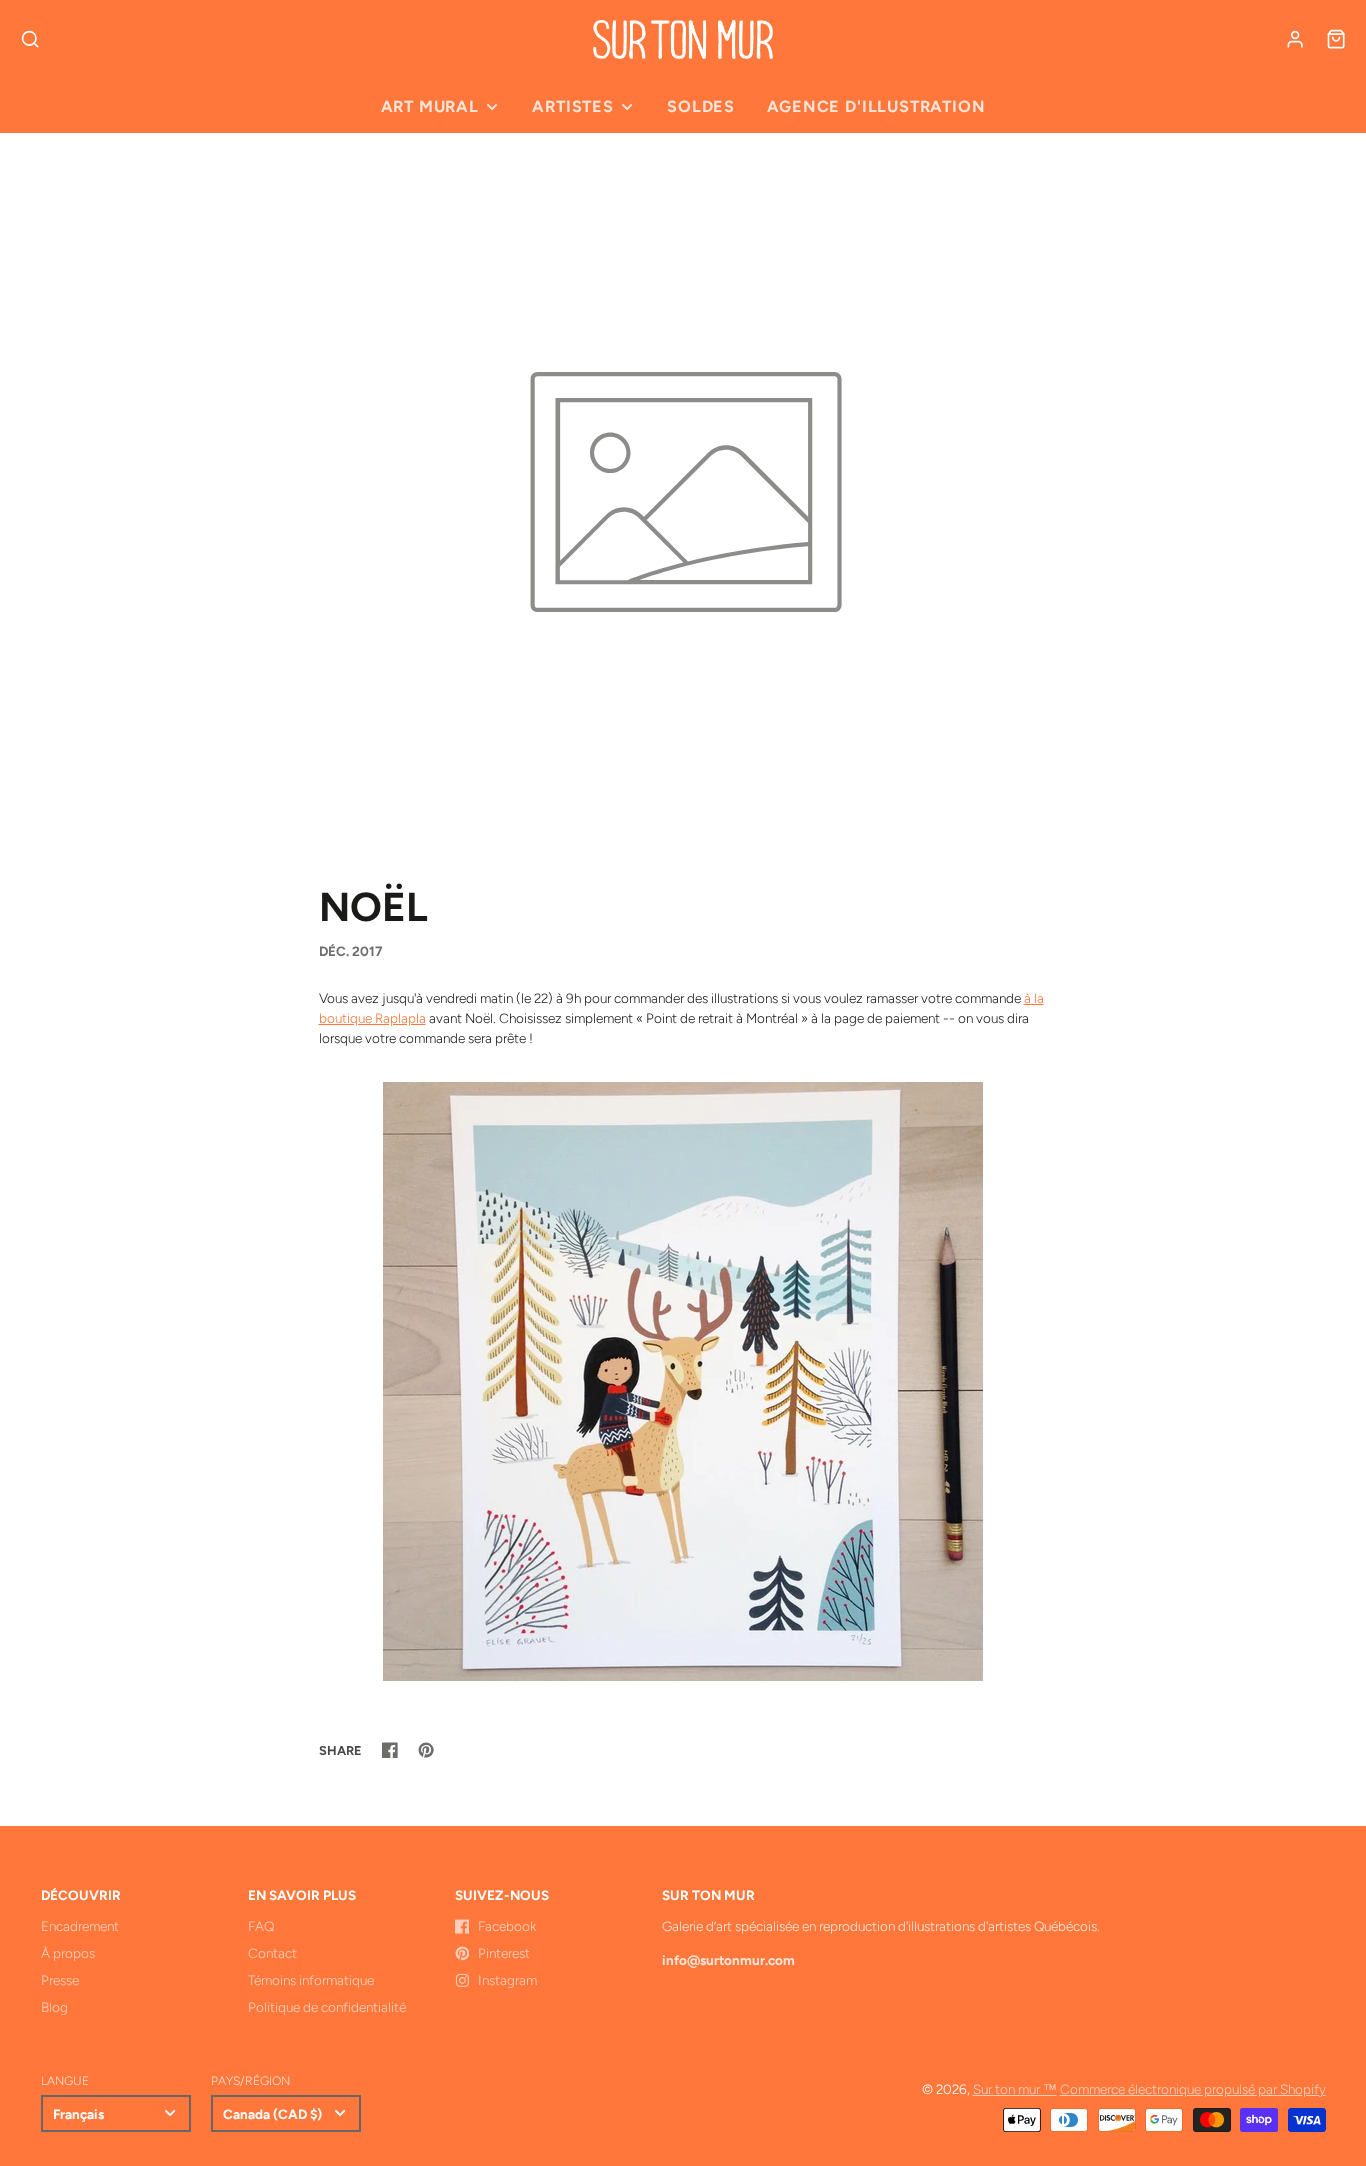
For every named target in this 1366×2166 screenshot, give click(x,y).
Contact (272, 1953)
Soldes (701, 106)
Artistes (572, 106)
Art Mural (430, 106)
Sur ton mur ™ (1015, 2089)
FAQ (261, 1926)
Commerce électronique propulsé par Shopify (1193, 2089)
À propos (68, 1953)
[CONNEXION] (1295, 39)
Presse (60, 1980)
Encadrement (80, 1926)
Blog (54, 2007)
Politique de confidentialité (327, 2007)
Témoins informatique (311, 1980)
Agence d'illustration (876, 106)
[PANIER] (1336, 39)
